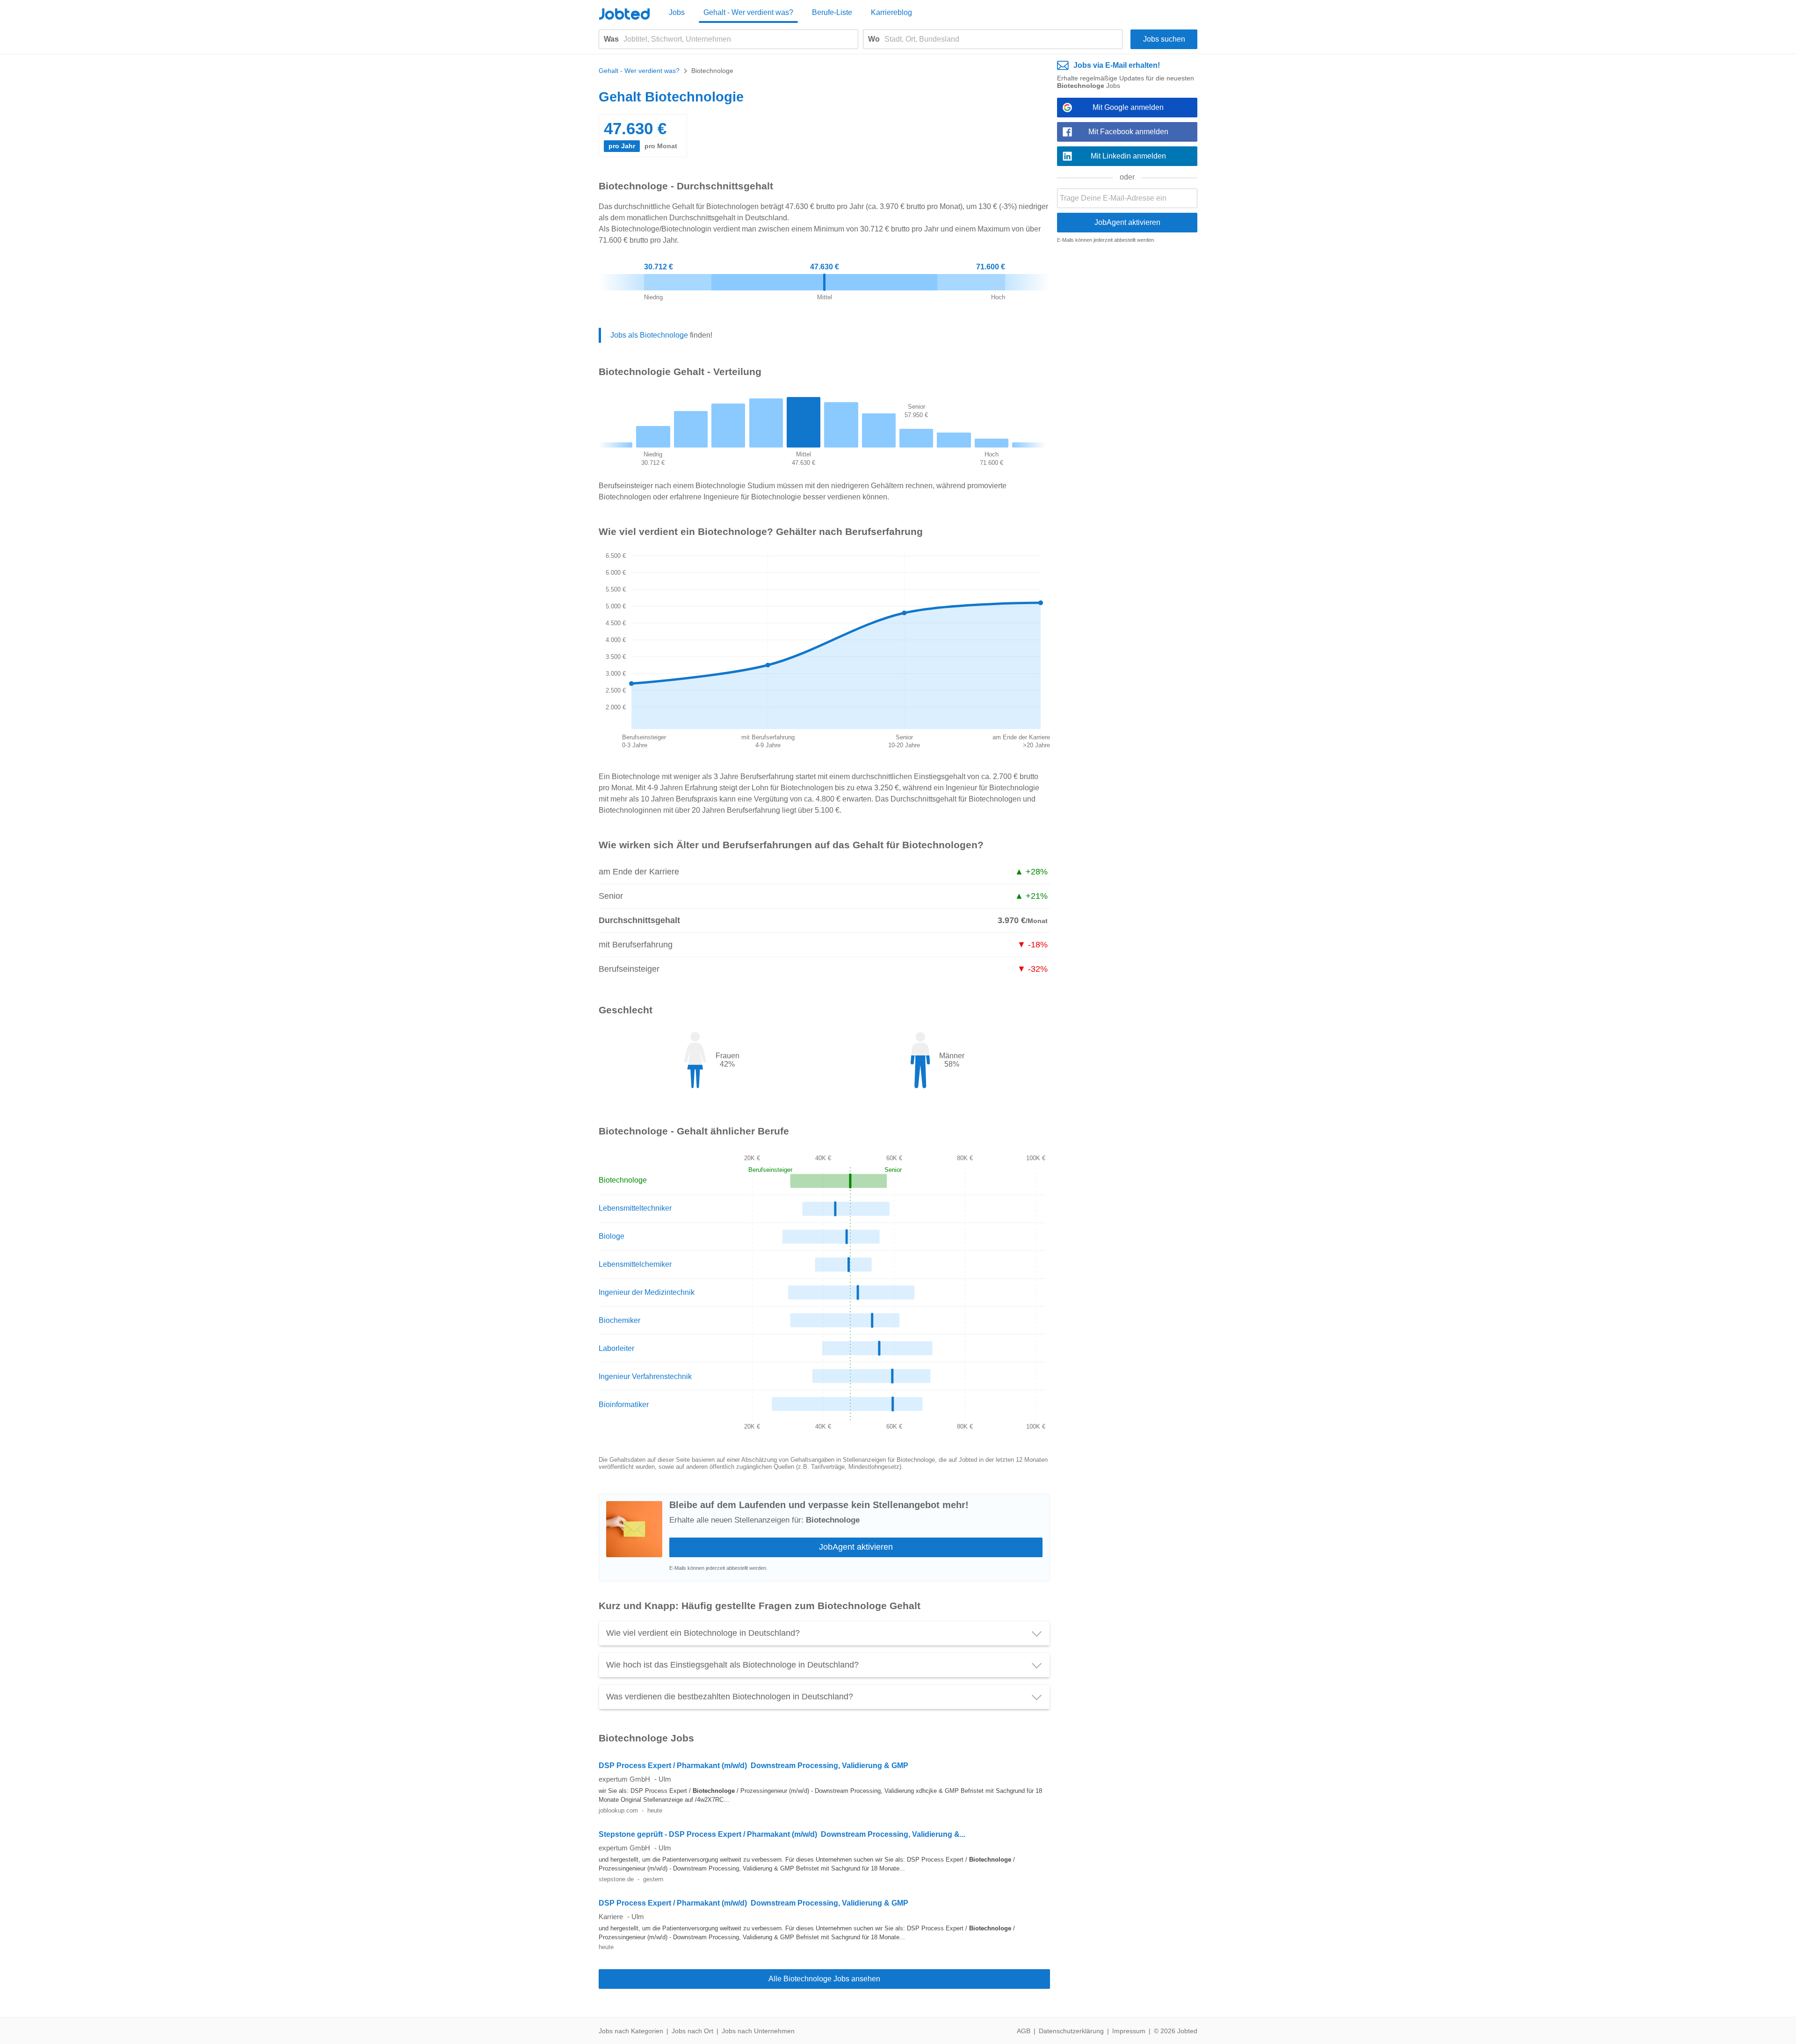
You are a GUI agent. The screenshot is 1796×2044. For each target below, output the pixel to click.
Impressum (1129, 2031)
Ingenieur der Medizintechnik (647, 1292)
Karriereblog (891, 12)
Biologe (612, 1236)
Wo (874, 39)
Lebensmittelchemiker (635, 1264)
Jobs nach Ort (692, 2031)
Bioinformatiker (624, 1405)
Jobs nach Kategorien (631, 2031)
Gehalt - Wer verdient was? (748, 12)
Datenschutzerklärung (1071, 2031)
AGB (1024, 2031)
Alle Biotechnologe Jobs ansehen (824, 1979)
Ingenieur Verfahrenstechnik (645, 1376)
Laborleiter (616, 1348)
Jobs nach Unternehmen (758, 2031)
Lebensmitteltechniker (635, 1208)
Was (611, 39)
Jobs (677, 12)
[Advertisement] (1127, 395)
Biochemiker (619, 1320)
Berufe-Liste (832, 12)
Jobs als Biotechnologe (649, 335)
